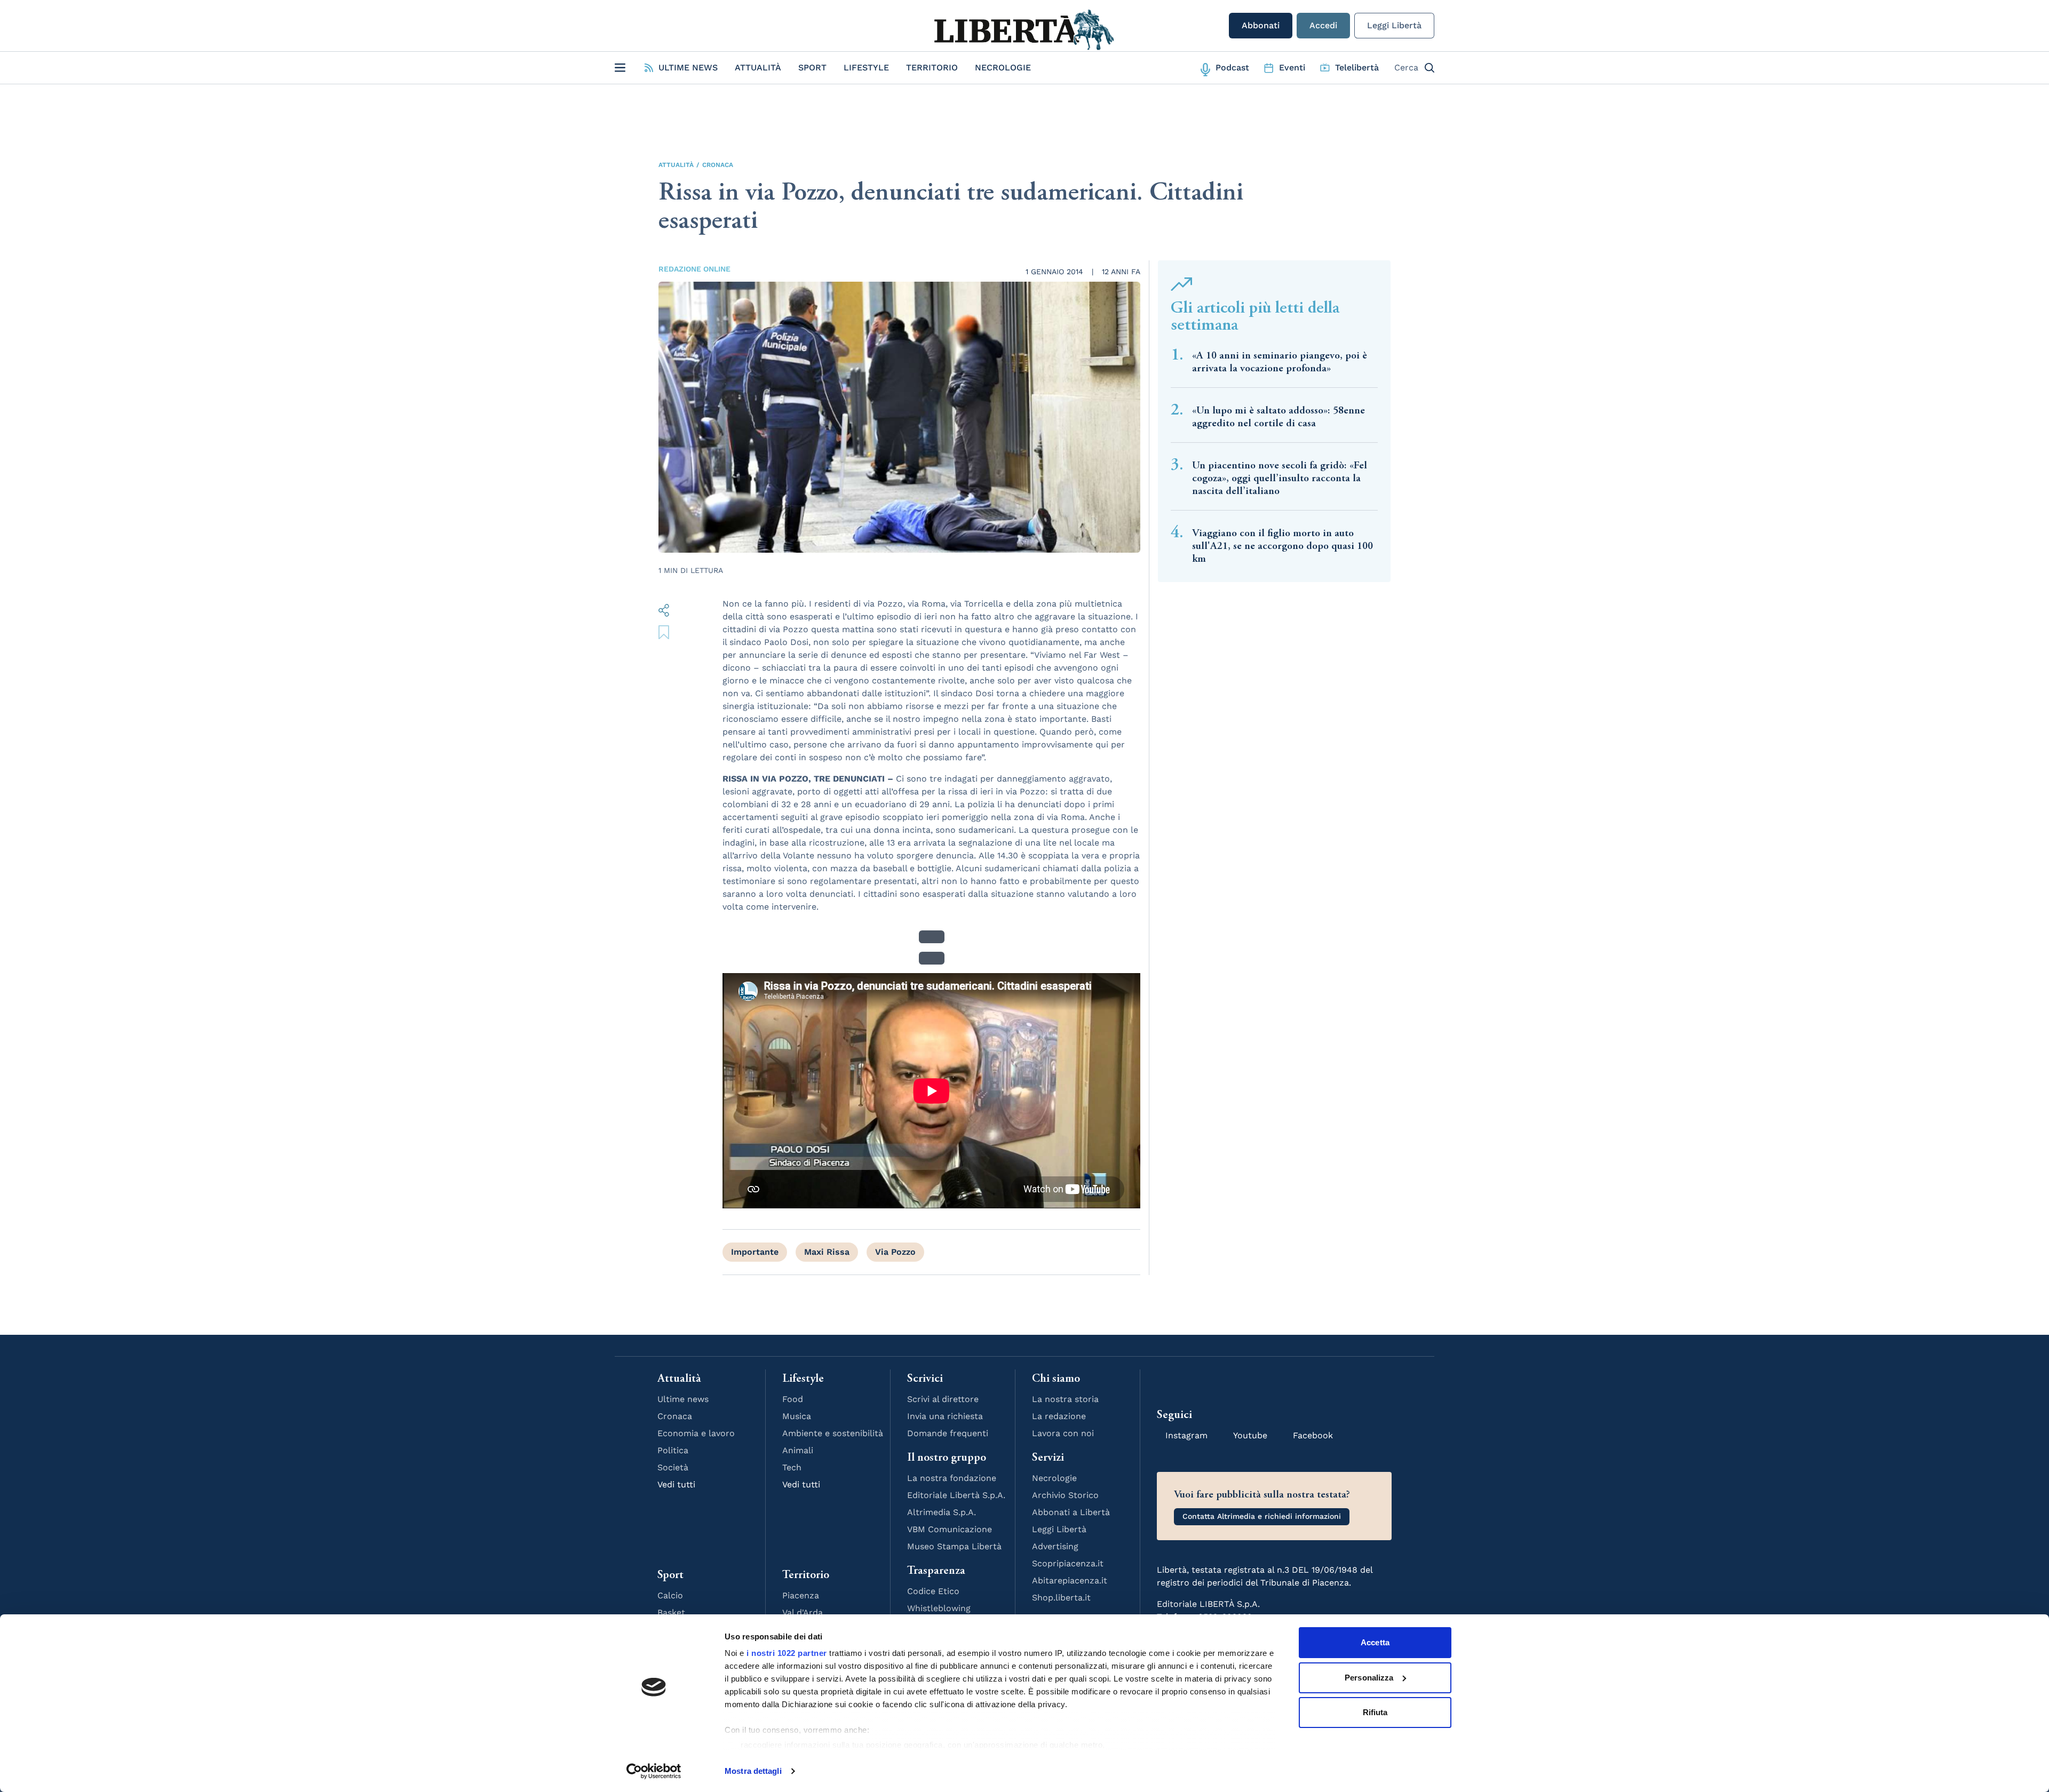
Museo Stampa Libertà (954, 1546)
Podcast (1232, 67)
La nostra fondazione (952, 1478)
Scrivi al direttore (943, 1399)
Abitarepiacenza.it (1070, 1580)
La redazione (1059, 1416)
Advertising (1055, 1546)
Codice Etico (933, 1591)
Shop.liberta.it (1061, 1598)
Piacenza (801, 1595)
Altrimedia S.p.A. (942, 1512)
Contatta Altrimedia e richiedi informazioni (1262, 1516)
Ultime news (683, 1399)
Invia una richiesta (945, 1416)
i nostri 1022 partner (787, 1653)
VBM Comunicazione (950, 1529)
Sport (812, 67)
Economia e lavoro (696, 1433)
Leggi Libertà (1394, 25)
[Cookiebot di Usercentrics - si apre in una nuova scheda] (654, 1771)
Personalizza (1369, 1678)
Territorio (932, 67)
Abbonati (1261, 25)
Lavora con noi (1063, 1433)
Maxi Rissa (827, 1252)
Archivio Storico (1065, 1495)
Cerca (1406, 67)
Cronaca (718, 165)
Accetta (1375, 1642)
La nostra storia (1065, 1399)
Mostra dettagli (753, 1771)
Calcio (670, 1595)
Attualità (758, 67)
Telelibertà (1357, 67)
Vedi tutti (676, 1484)
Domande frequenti (948, 1433)
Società (673, 1467)
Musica (797, 1416)
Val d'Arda (803, 1612)
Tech (792, 1467)
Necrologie (1003, 67)
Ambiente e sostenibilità (833, 1433)
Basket (671, 1612)
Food (793, 1399)
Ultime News (688, 67)
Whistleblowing (939, 1608)
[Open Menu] (620, 68)
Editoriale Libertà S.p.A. (956, 1495)
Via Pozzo (895, 1252)
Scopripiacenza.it (1068, 1563)
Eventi (1292, 67)
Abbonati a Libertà (1071, 1512)
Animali (798, 1450)
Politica (673, 1450)
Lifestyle (866, 67)
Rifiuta (1375, 1712)
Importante (755, 1252)
